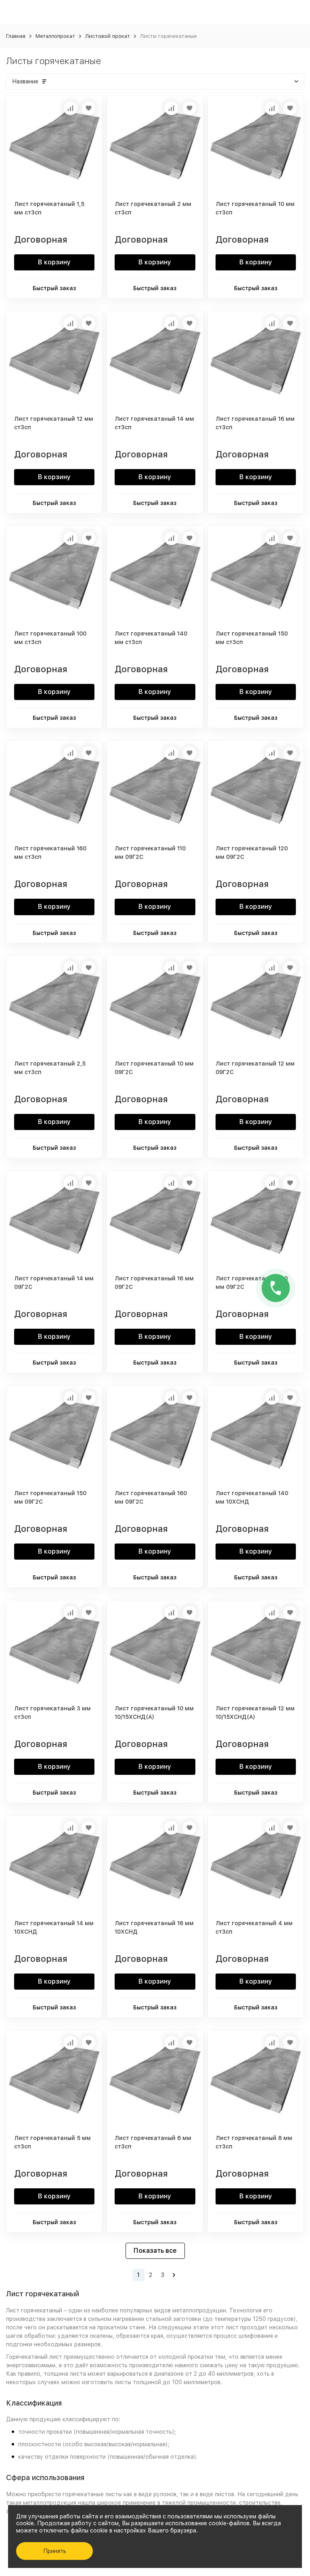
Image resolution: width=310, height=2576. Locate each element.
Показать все (155, 2251)
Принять (55, 2551)
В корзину (54, 262)
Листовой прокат (108, 36)
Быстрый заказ (54, 288)
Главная (16, 36)
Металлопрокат (55, 36)
